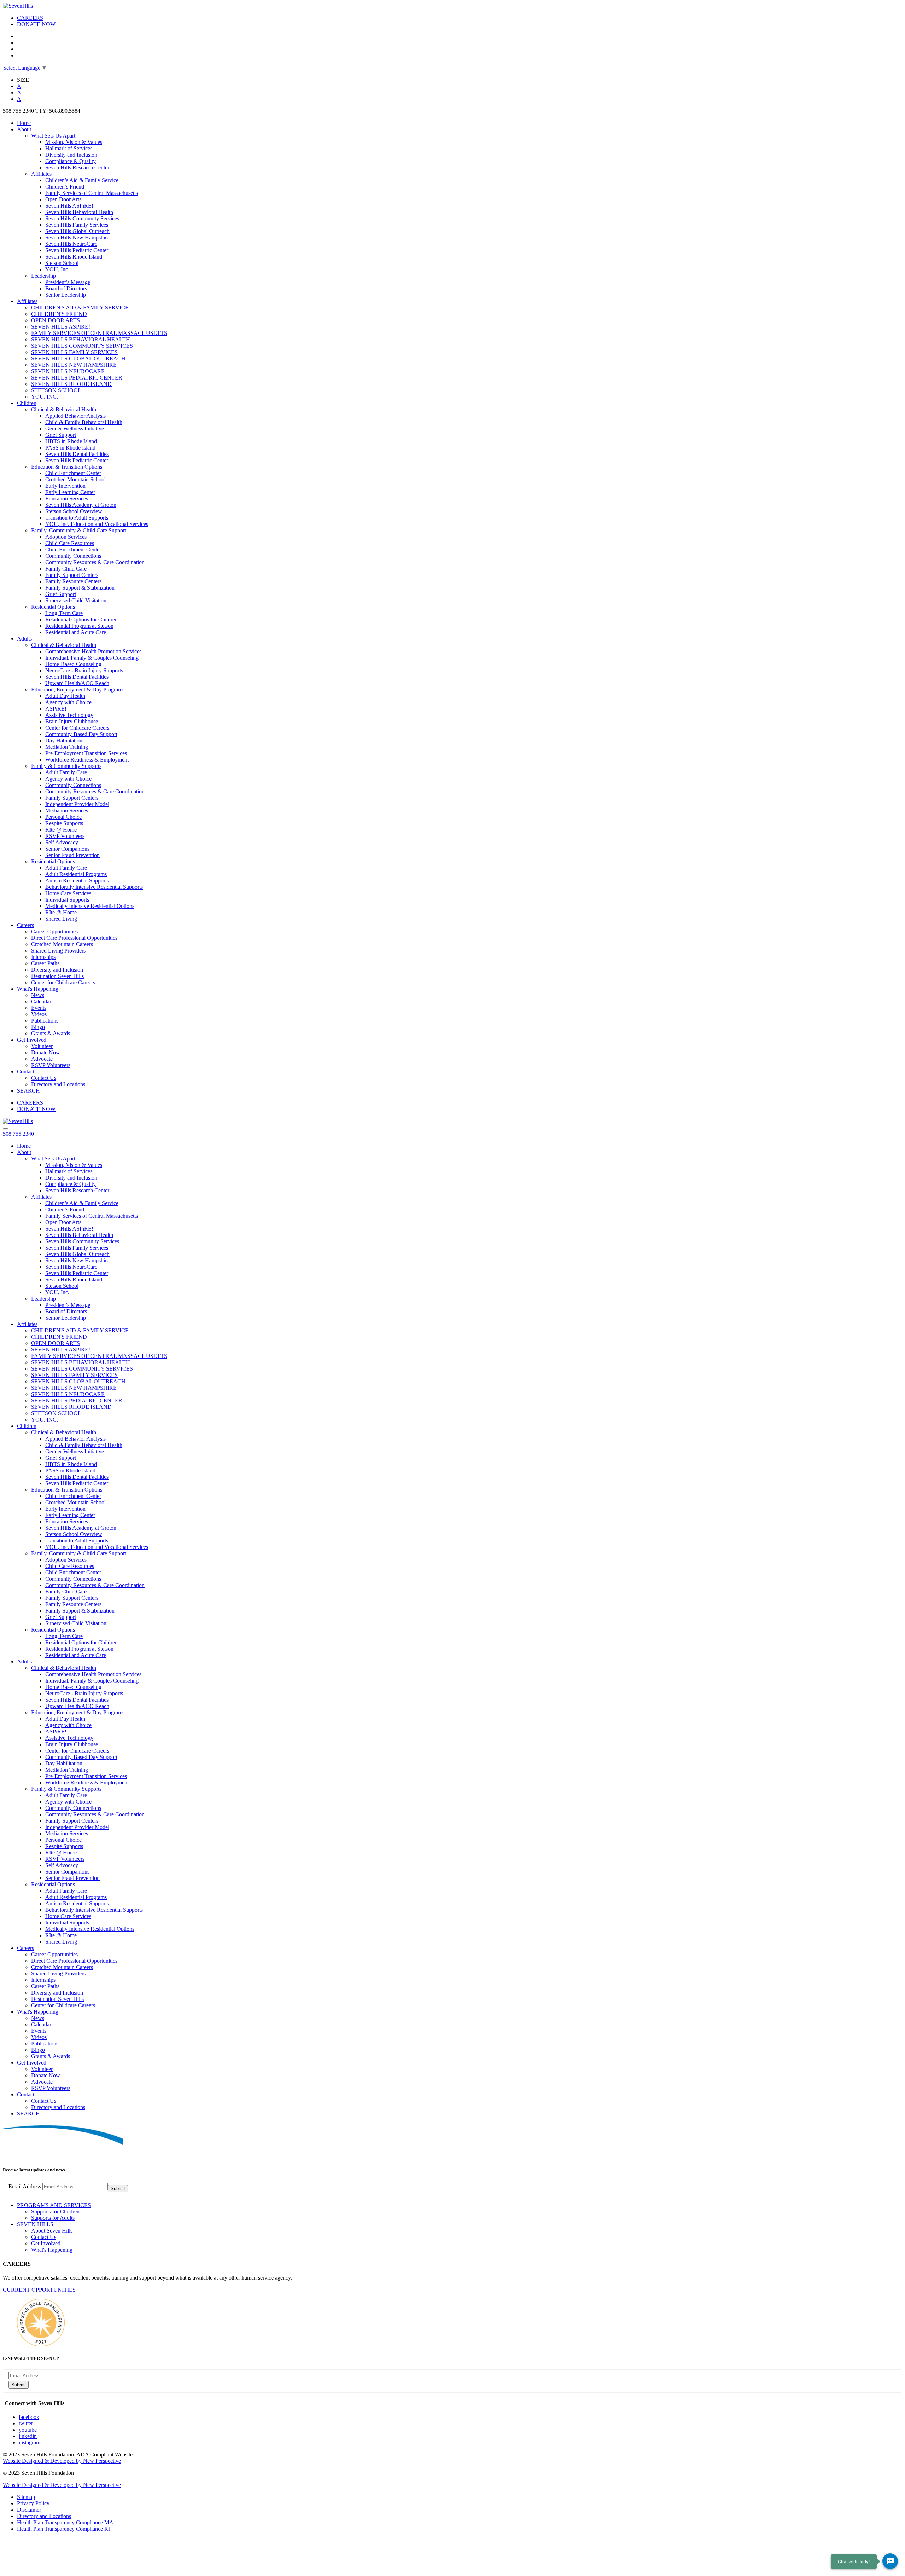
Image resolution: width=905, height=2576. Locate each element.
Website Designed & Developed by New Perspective (62, 2461)
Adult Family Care (66, 772)
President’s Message (68, 282)
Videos (39, 1014)
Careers (25, 925)
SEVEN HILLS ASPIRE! (61, 327)
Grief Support (61, 435)
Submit (118, 2189)
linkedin (28, 2436)
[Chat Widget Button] (890, 2561)
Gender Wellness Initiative (75, 429)
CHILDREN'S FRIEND (59, 314)
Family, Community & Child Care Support (79, 530)
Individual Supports (67, 900)
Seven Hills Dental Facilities (77, 454)
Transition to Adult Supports (77, 518)
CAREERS (30, 18)
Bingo (38, 1027)
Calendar (41, 1002)
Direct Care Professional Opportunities (74, 938)
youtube (28, 2430)
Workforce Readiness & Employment (87, 760)
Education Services (67, 499)
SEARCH (28, 1091)
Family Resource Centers (73, 581)
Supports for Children (55, 2212)
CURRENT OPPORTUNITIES (39, 2290)
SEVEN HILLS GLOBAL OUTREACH (78, 358)
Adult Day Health (65, 696)
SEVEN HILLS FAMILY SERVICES (74, 352)
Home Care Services (68, 893)
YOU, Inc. (57, 269)
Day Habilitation (64, 740)
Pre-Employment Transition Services (86, 753)
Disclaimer (29, 2510)
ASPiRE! (56, 709)
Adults (24, 639)
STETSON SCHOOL (56, 390)
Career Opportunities (54, 931)
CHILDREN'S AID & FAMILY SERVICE (80, 308)
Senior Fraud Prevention (72, 855)
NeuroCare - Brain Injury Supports (84, 670)
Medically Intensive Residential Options (90, 906)
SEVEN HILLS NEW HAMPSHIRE (74, 365)
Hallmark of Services (69, 148)
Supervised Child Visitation (76, 600)
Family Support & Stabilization (80, 588)
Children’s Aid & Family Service (82, 180)
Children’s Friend (65, 187)
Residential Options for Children (81, 620)
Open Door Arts (63, 199)
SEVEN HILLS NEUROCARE (68, 371)
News (38, 995)
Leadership (43, 276)
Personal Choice (63, 817)
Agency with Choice (68, 702)
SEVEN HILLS (35, 2224)
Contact (26, 1072)
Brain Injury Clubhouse (72, 721)
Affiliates (41, 174)
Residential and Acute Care (76, 632)
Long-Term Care (64, 613)
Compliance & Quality (71, 161)
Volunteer (42, 1046)
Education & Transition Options (67, 467)
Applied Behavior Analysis (75, 416)
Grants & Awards (51, 1033)
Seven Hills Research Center (77, 167)
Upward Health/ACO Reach (77, 683)
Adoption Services (66, 537)
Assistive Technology (69, 715)
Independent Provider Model (77, 804)
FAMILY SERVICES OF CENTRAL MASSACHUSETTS (99, 333)
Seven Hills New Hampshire (77, 238)
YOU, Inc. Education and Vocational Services (97, 524)
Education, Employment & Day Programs (78, 690)
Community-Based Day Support (81, 734)
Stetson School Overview (74, 511)
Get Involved (32, 1040)
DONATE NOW (36, 24)
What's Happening (38, 989)
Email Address (25, 2186)
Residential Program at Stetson (79, 626)
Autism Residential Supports (77, 881)
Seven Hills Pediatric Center (77, 250)
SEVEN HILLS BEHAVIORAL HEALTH (81, 339)
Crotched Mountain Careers (62, 944)
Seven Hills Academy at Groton (81, 505)
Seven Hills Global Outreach (77, 231)
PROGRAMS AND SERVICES (54, 2205)
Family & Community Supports (66, 766)
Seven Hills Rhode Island (74, 257)
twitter (26, 2423)
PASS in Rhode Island (70, 448)
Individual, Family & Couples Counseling (92, 658)
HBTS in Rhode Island (71, 441)
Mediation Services (67, 811)
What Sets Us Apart (53, 136)
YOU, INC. (45, 397)
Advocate (42, 1059)
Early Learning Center (70, 492)
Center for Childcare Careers (77, 728)
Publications (45, 1021)
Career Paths (45, 963)
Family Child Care (66, 569)
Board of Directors (66, 288)
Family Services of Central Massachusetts (92, 193)
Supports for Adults (53, 2218)
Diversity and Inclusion (71, 155)
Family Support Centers (72, 575)
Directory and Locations (58, 1084)
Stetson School (62, 263)
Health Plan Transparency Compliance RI (63, 2529)
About (24, 129)
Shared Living (61, 919)
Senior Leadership (66, 295)
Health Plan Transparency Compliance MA (65, 2522)
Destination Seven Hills (57, 976)
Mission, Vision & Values (74, 142)
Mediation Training (67, 747)
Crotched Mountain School (75, 479)
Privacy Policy (33, 2503)
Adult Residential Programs (76, 874)
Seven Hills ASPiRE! (69, 206)
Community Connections (73, 556)
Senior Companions (67, 849)
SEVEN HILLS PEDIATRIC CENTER (77, 378)
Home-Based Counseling (73, 664)
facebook (29, 2417)
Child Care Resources (70, 543)
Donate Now (46, 1052)
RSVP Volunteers (65, 836)
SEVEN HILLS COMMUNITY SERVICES (82, 346)
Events (39, 1008)
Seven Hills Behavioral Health (79, 212)
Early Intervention (65, 486)
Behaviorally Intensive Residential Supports (94, 887)
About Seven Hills (52, 2231)
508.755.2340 (18, 1134)
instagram (30, 2442)
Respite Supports (64, 823)
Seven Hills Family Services (77, 225)
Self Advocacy (62, 842)
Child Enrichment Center (73, 473)
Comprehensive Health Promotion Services (93, 651)
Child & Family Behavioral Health (84, 422)
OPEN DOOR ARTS (56, 320)
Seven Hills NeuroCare (71, 244)
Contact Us (44, 1078)
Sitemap (26, 2497)
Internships (43, 957)
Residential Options (53, 607)
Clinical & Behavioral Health (64, 409)
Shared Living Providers (58, 951)
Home (24, 123)
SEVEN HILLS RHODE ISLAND (71, 384)
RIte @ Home (61, 830)
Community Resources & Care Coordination (95, 562)
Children (27, 403)
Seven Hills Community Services (82, 218)
